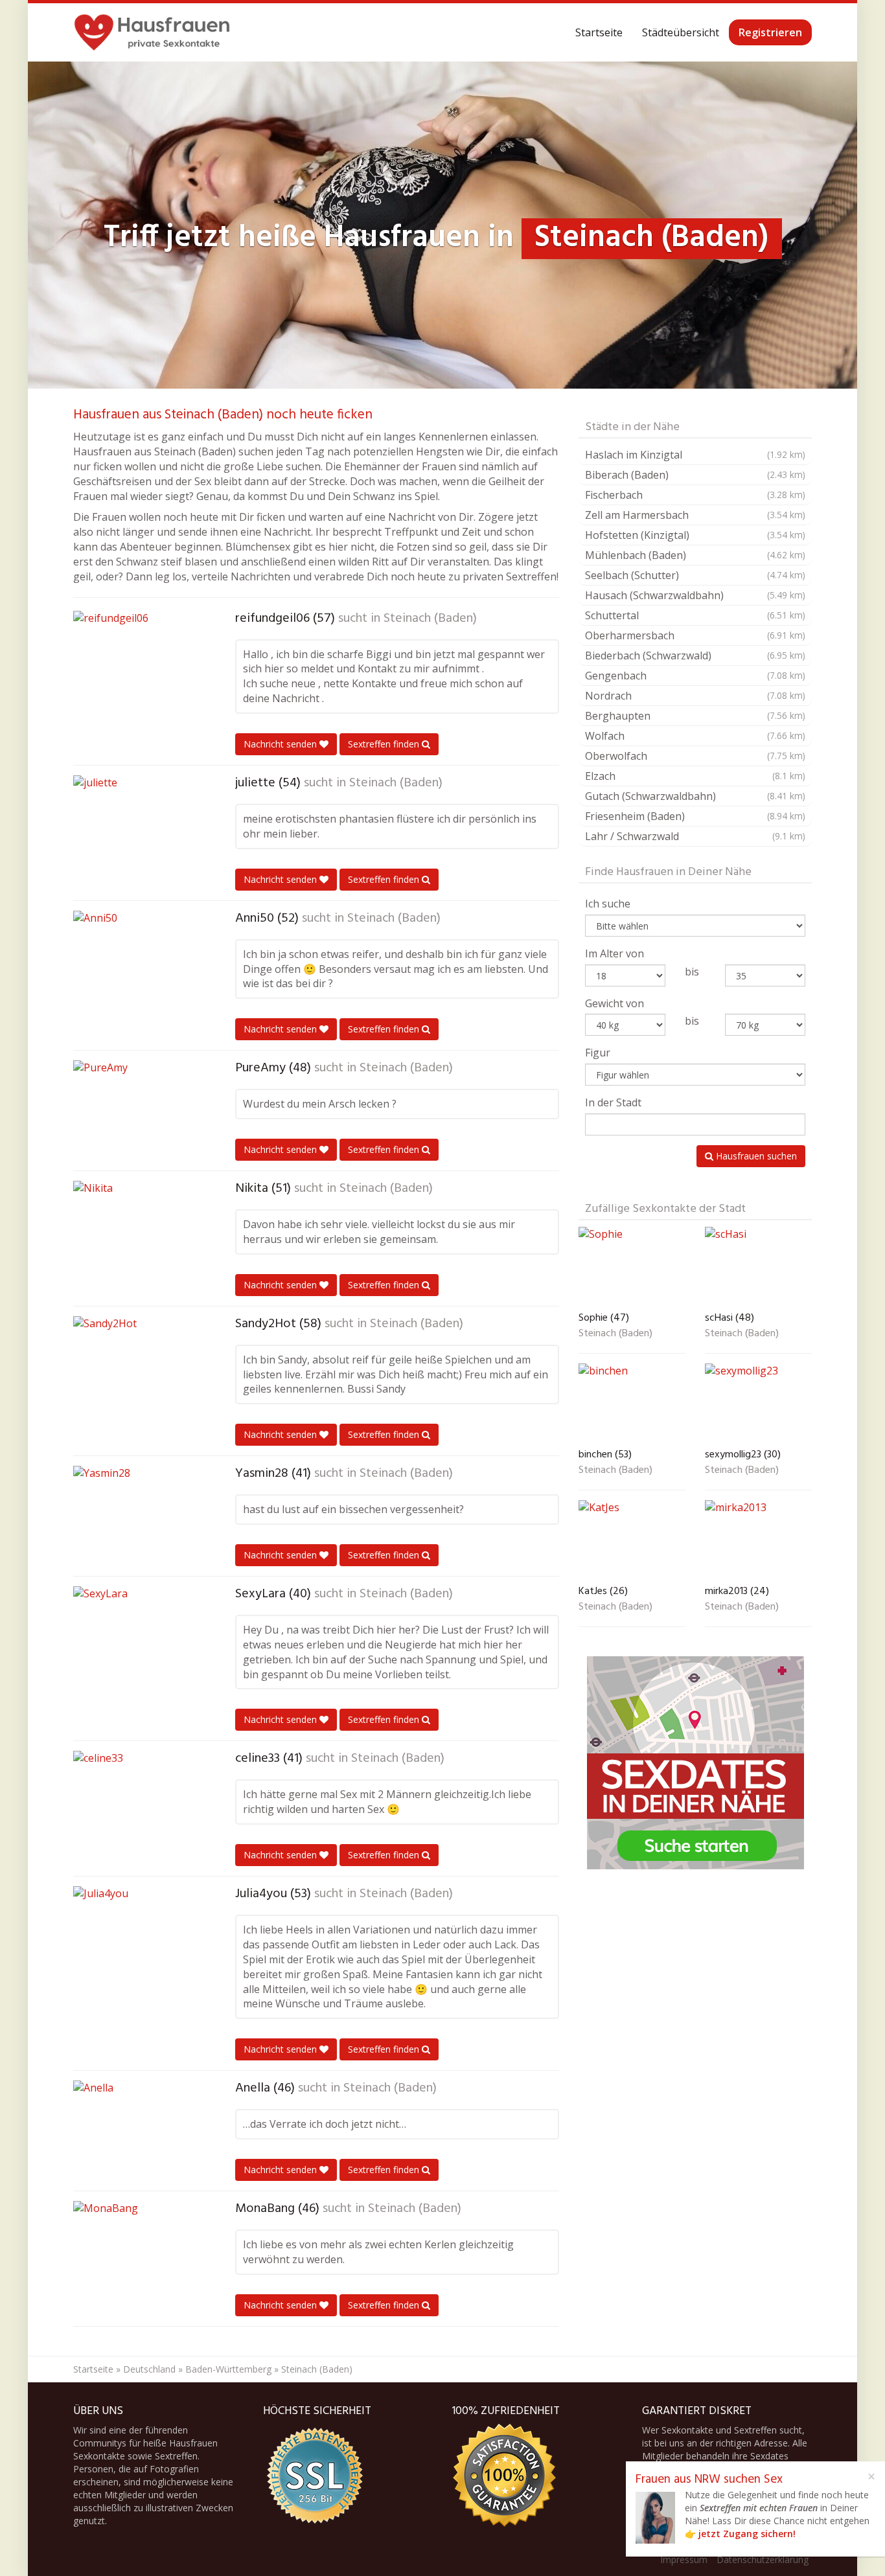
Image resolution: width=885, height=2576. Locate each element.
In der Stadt (613, 1102)
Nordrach (695, 696)
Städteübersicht (681, 32)
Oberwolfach (695, 756)
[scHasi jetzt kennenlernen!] (758, 1267)
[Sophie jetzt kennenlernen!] (632, 1267)
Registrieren (770, 32)
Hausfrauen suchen (755, 1156)
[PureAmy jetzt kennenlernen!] (138, 1109)
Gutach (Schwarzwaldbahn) (695, 796)
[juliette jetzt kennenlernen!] (138, 824)
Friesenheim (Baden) (695, 816)
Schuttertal (695, 615)
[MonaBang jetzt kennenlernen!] (138, 2250)
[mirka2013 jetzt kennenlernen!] (758, 1540)
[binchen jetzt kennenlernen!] (632, 1403)
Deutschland (149, 2369)
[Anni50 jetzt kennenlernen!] (138, 959)
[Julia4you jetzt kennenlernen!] (138, 1935)
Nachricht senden (282, 744)
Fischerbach (695, 495)
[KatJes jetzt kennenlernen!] (632, 1540)
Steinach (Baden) (430, 619)
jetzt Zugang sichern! (747, 2534)
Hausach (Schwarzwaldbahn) (695, 595)
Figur (598, 1053)
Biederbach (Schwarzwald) (695, 655)
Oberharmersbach (695, 635)
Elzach (695, 776)
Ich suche (608, 904)
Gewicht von (615, 1003)
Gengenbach (695, 676)
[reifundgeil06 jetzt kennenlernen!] (138, 659)
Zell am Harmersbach (695, 515)
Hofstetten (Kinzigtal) (695, 535)
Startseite (599, 32)
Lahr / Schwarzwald (695, 836)
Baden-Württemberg (228, 2369)
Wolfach (695, 736)
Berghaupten (695, 716)
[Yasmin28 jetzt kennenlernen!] (138, 1514)
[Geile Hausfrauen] (152, 32)
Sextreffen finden (385, 744)
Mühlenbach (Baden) (695, 555)
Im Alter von (615, 953)
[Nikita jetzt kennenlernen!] (138, 1229)
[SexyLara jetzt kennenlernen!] (138, 1635)
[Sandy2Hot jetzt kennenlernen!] (138, 1365)
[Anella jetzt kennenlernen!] (138, 2129)
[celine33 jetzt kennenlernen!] (138, 1799)
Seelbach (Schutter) (695, 575)
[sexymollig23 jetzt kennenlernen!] (758, 1403)
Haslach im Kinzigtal (695, 455)
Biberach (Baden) (695, 475)
